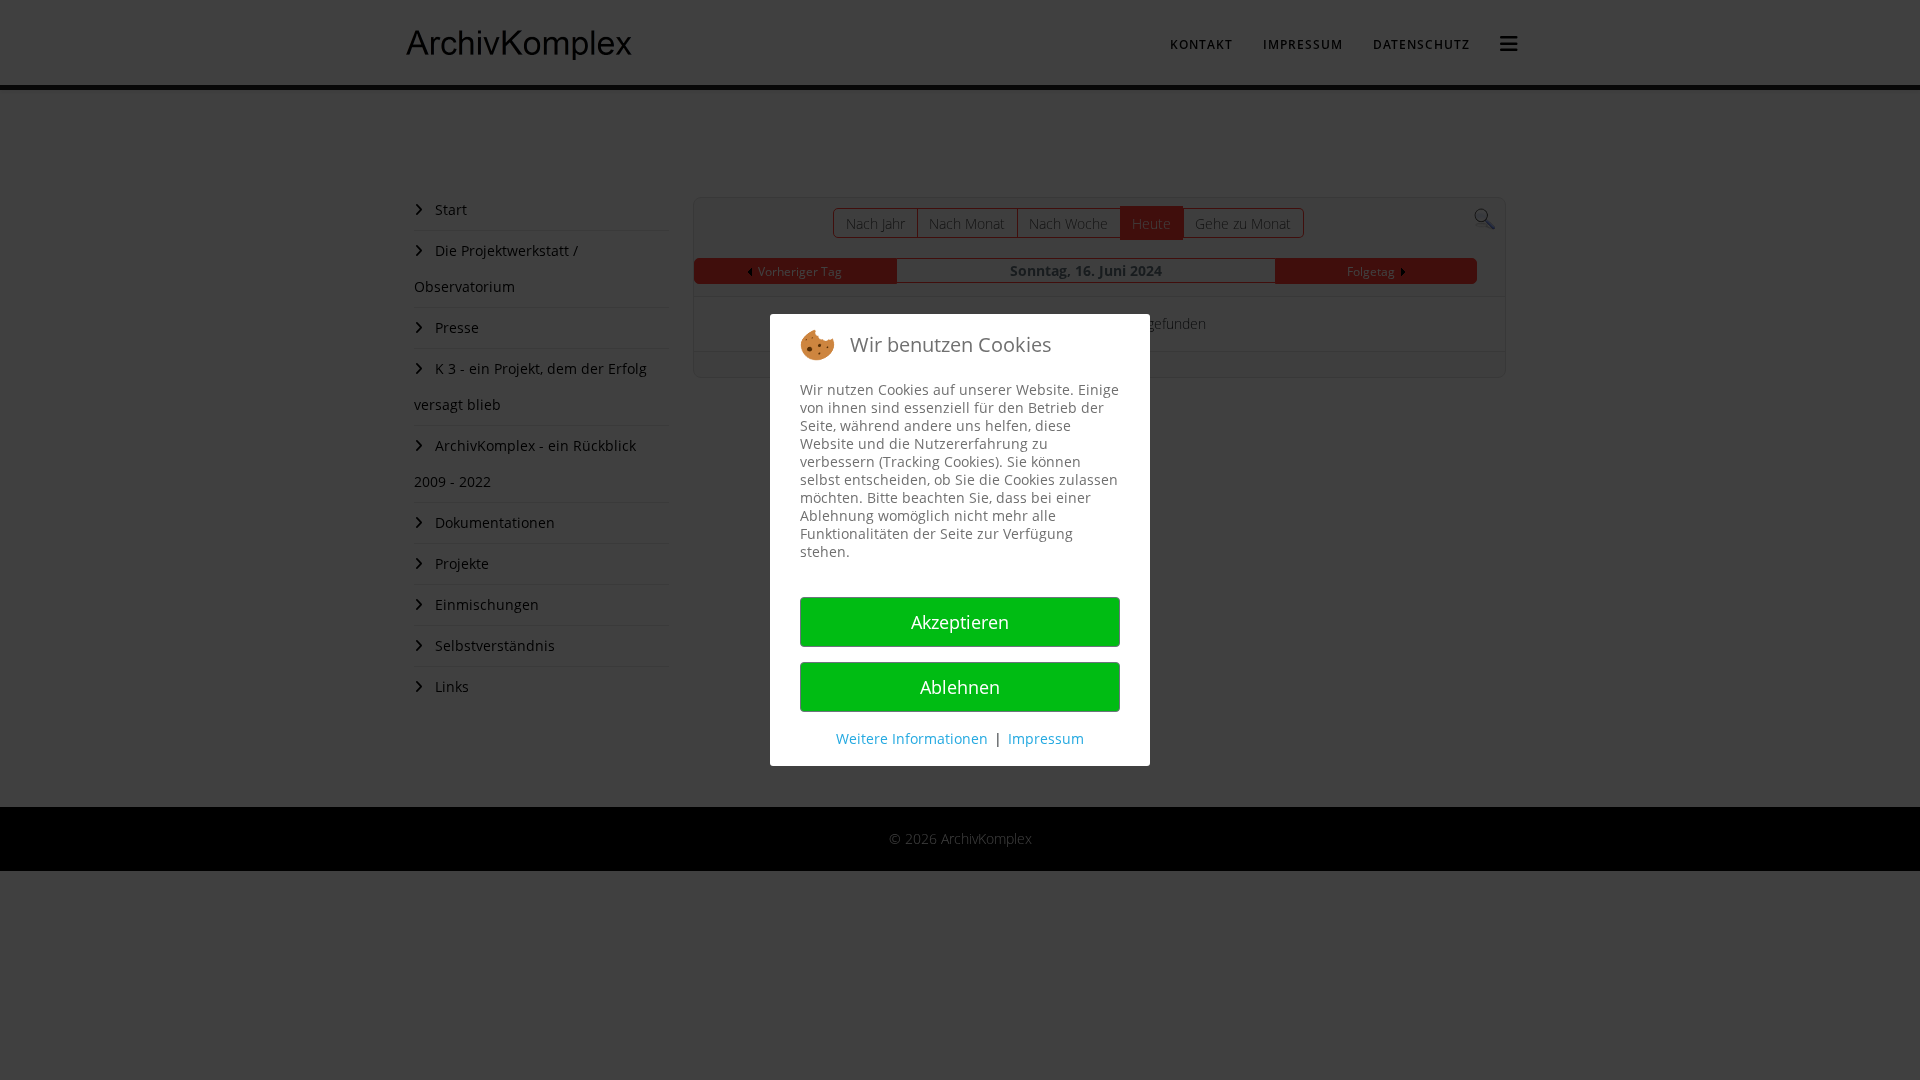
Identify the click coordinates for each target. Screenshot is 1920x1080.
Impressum (1046, 738)
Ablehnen (960, 687)
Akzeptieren (960, 622)
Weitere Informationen (912, 738)
